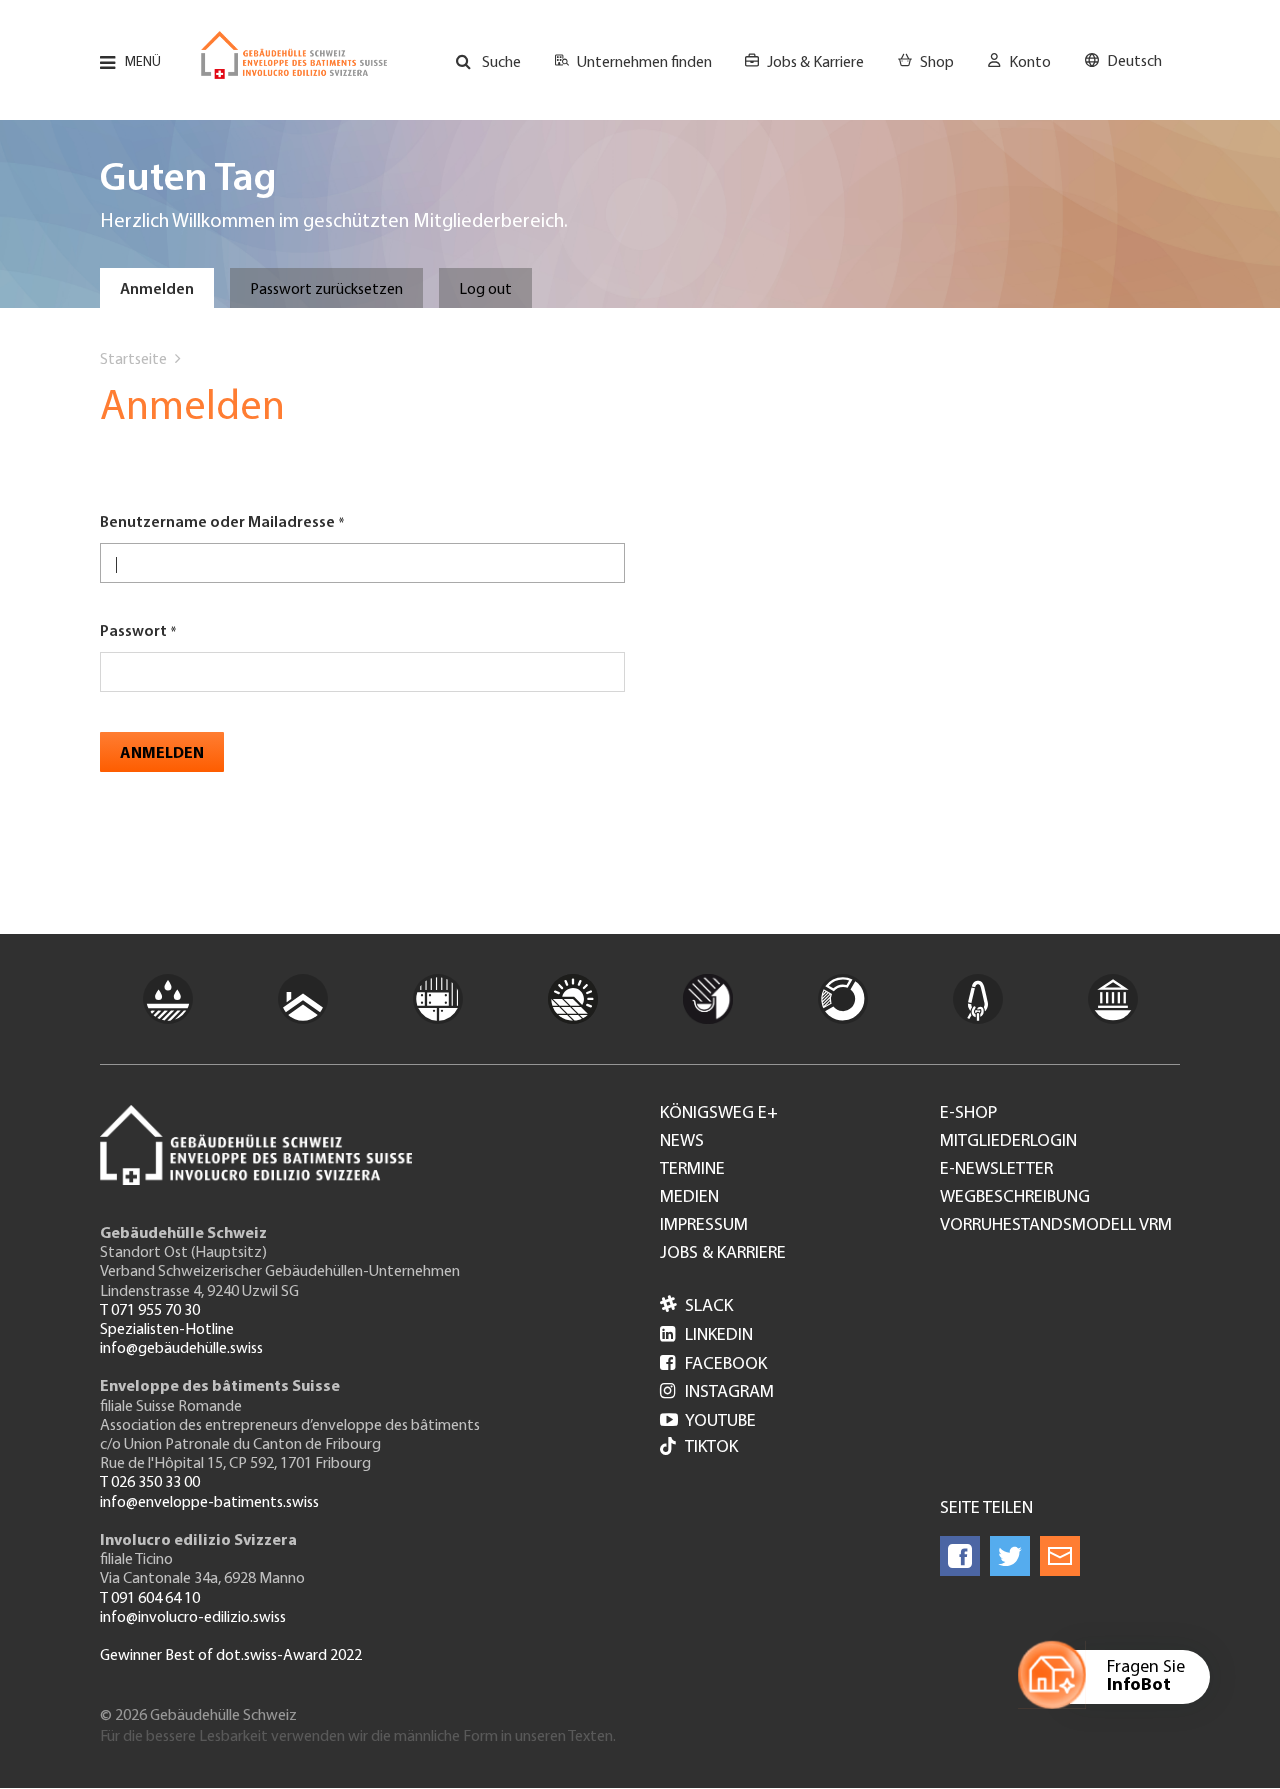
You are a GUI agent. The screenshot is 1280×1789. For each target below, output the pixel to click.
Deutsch (1134, 62)
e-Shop (968, 1114)
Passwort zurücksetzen (326, 290)
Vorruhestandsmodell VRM (1056, 1226)
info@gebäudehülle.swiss (181, 1349)
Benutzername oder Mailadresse (217, 523)
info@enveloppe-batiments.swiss (209, 1503)
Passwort (133, 632)
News (682, 1142)
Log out (485, 290)
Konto (1030, 63)
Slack (696, 1307)
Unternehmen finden (644, 63)
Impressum (704, 1226)
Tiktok (711, 1448)
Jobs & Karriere (815, 63)
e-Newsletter (996, 1170)
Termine (692, 1170)
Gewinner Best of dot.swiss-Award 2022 (231, 1656)
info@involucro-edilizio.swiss (193, 1618)
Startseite (133, 360)
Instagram (717, 1393)
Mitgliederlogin (1008, 1142)
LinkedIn (706, 1336)
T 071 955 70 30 (150, 1311)
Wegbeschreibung (1015, 1198)
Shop (937, 63)
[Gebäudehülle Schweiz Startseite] (294, 55)
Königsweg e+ (719, 1114)
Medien (689, 1198)
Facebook (713, 1365)
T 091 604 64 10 (150, 1599)
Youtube (708, 1422)
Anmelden (157, 290)
